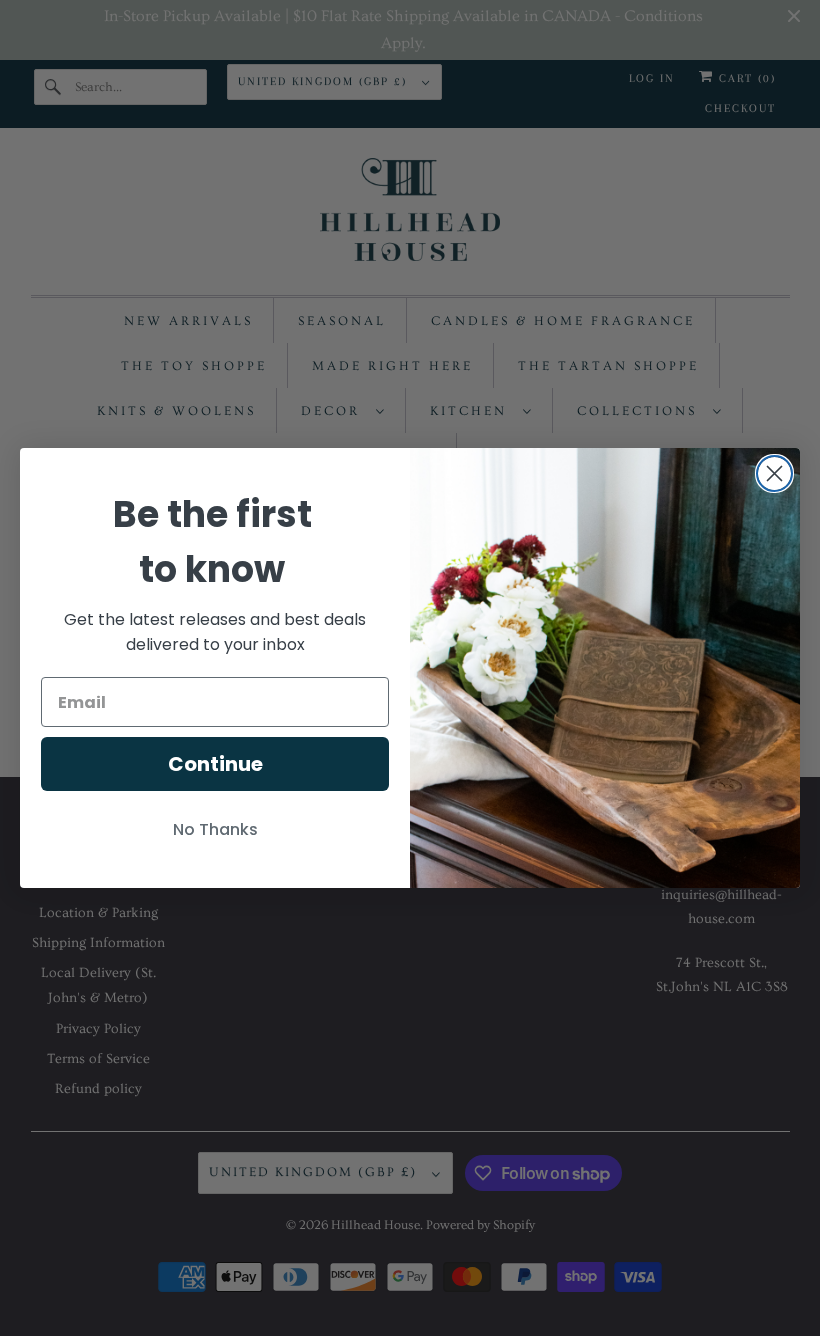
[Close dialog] (774, 473)
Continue (215, 764)
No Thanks (215, 829)
